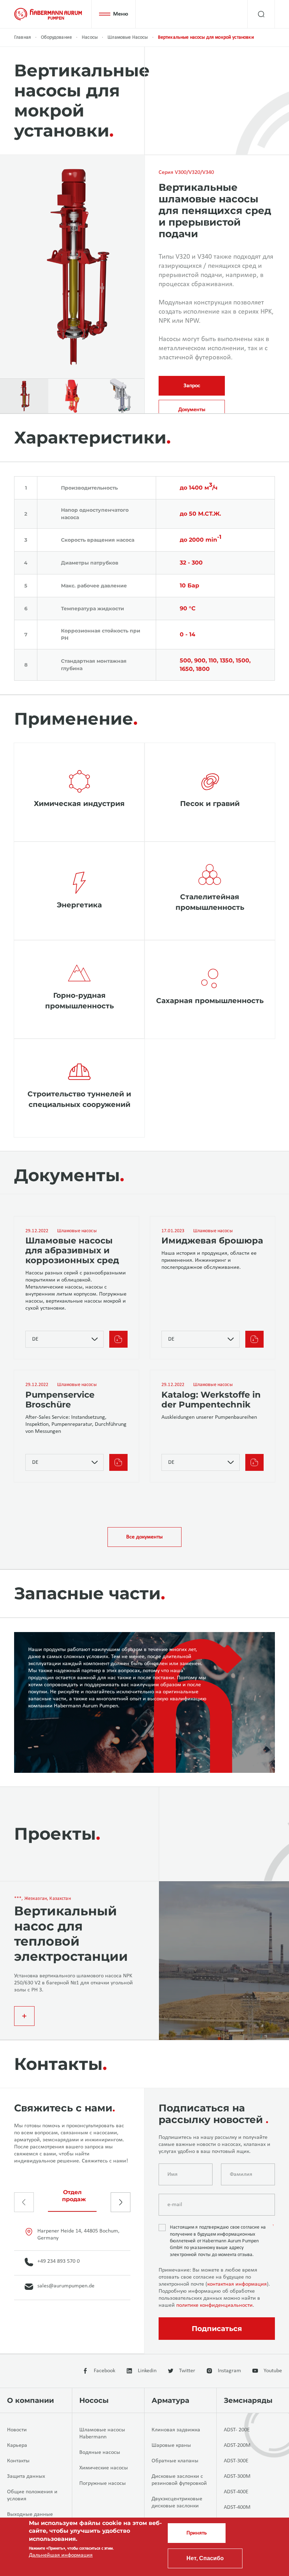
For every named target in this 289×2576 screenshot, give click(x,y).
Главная (23, 37)
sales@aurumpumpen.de (66, 2286)
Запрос (192, 386)
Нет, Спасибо (205, 2558)
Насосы (90, 37)
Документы (192, 410)
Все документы (144, 1537)
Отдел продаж (74, 2196)
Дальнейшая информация (61, 2555)
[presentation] (24, 2202)
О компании (30, 2400)
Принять (197, 2533)
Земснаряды (248, 2400)
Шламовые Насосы (128, 37)
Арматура (170, 2400)
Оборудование (56, 37)
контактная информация (237, 2284)
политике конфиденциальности (214, 2305)
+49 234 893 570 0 (59, 2261)
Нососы (94, 2400)
